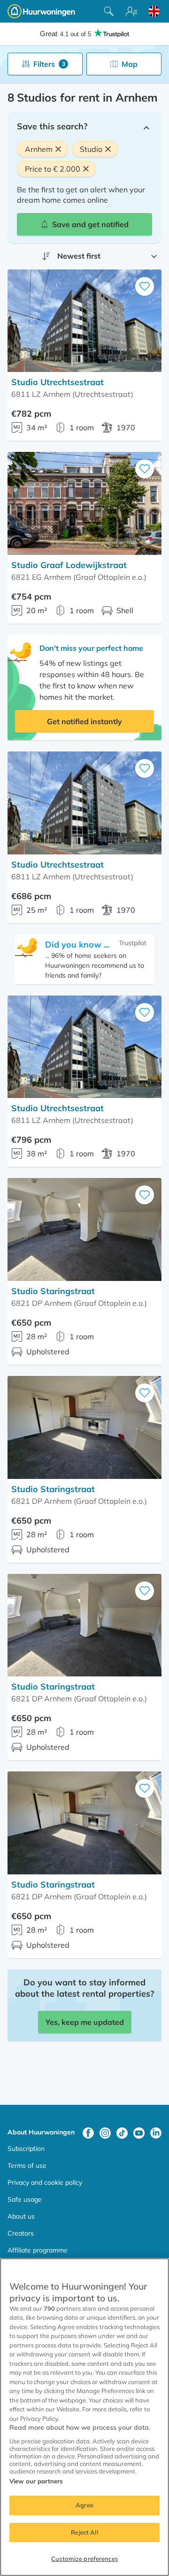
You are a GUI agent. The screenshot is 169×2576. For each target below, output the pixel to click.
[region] (84, 2417)
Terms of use (27, 2165)
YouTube (139, 2133)
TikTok (122, 2133)
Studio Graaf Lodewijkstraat (69, 565)
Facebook (88, 2133)
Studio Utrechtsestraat (58, 382)
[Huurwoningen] (41, 11)
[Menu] (131, 11)
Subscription (26, 2149)
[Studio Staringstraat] (84, 1229)
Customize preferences (84, 2559)
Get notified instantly (84, 721)
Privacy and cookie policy (45, 2182)
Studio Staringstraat (53, 1291)
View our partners (36, 2481)
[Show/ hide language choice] (154, 11)
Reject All (84, 2532)
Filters (49, 64)
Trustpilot (133, 943)
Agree (84, 2505)
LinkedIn (156, 2133)
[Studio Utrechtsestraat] (84, 321)
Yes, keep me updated (85, 2022)
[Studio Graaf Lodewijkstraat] (84, 503)
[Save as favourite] (145, 286)
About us (21, 2216)
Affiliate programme (38, 2250)
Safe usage (25, 2199)
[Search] (109, 11)
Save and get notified (90, 224)
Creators (21, 2233)
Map (130, 64)
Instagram (105, 2133)
